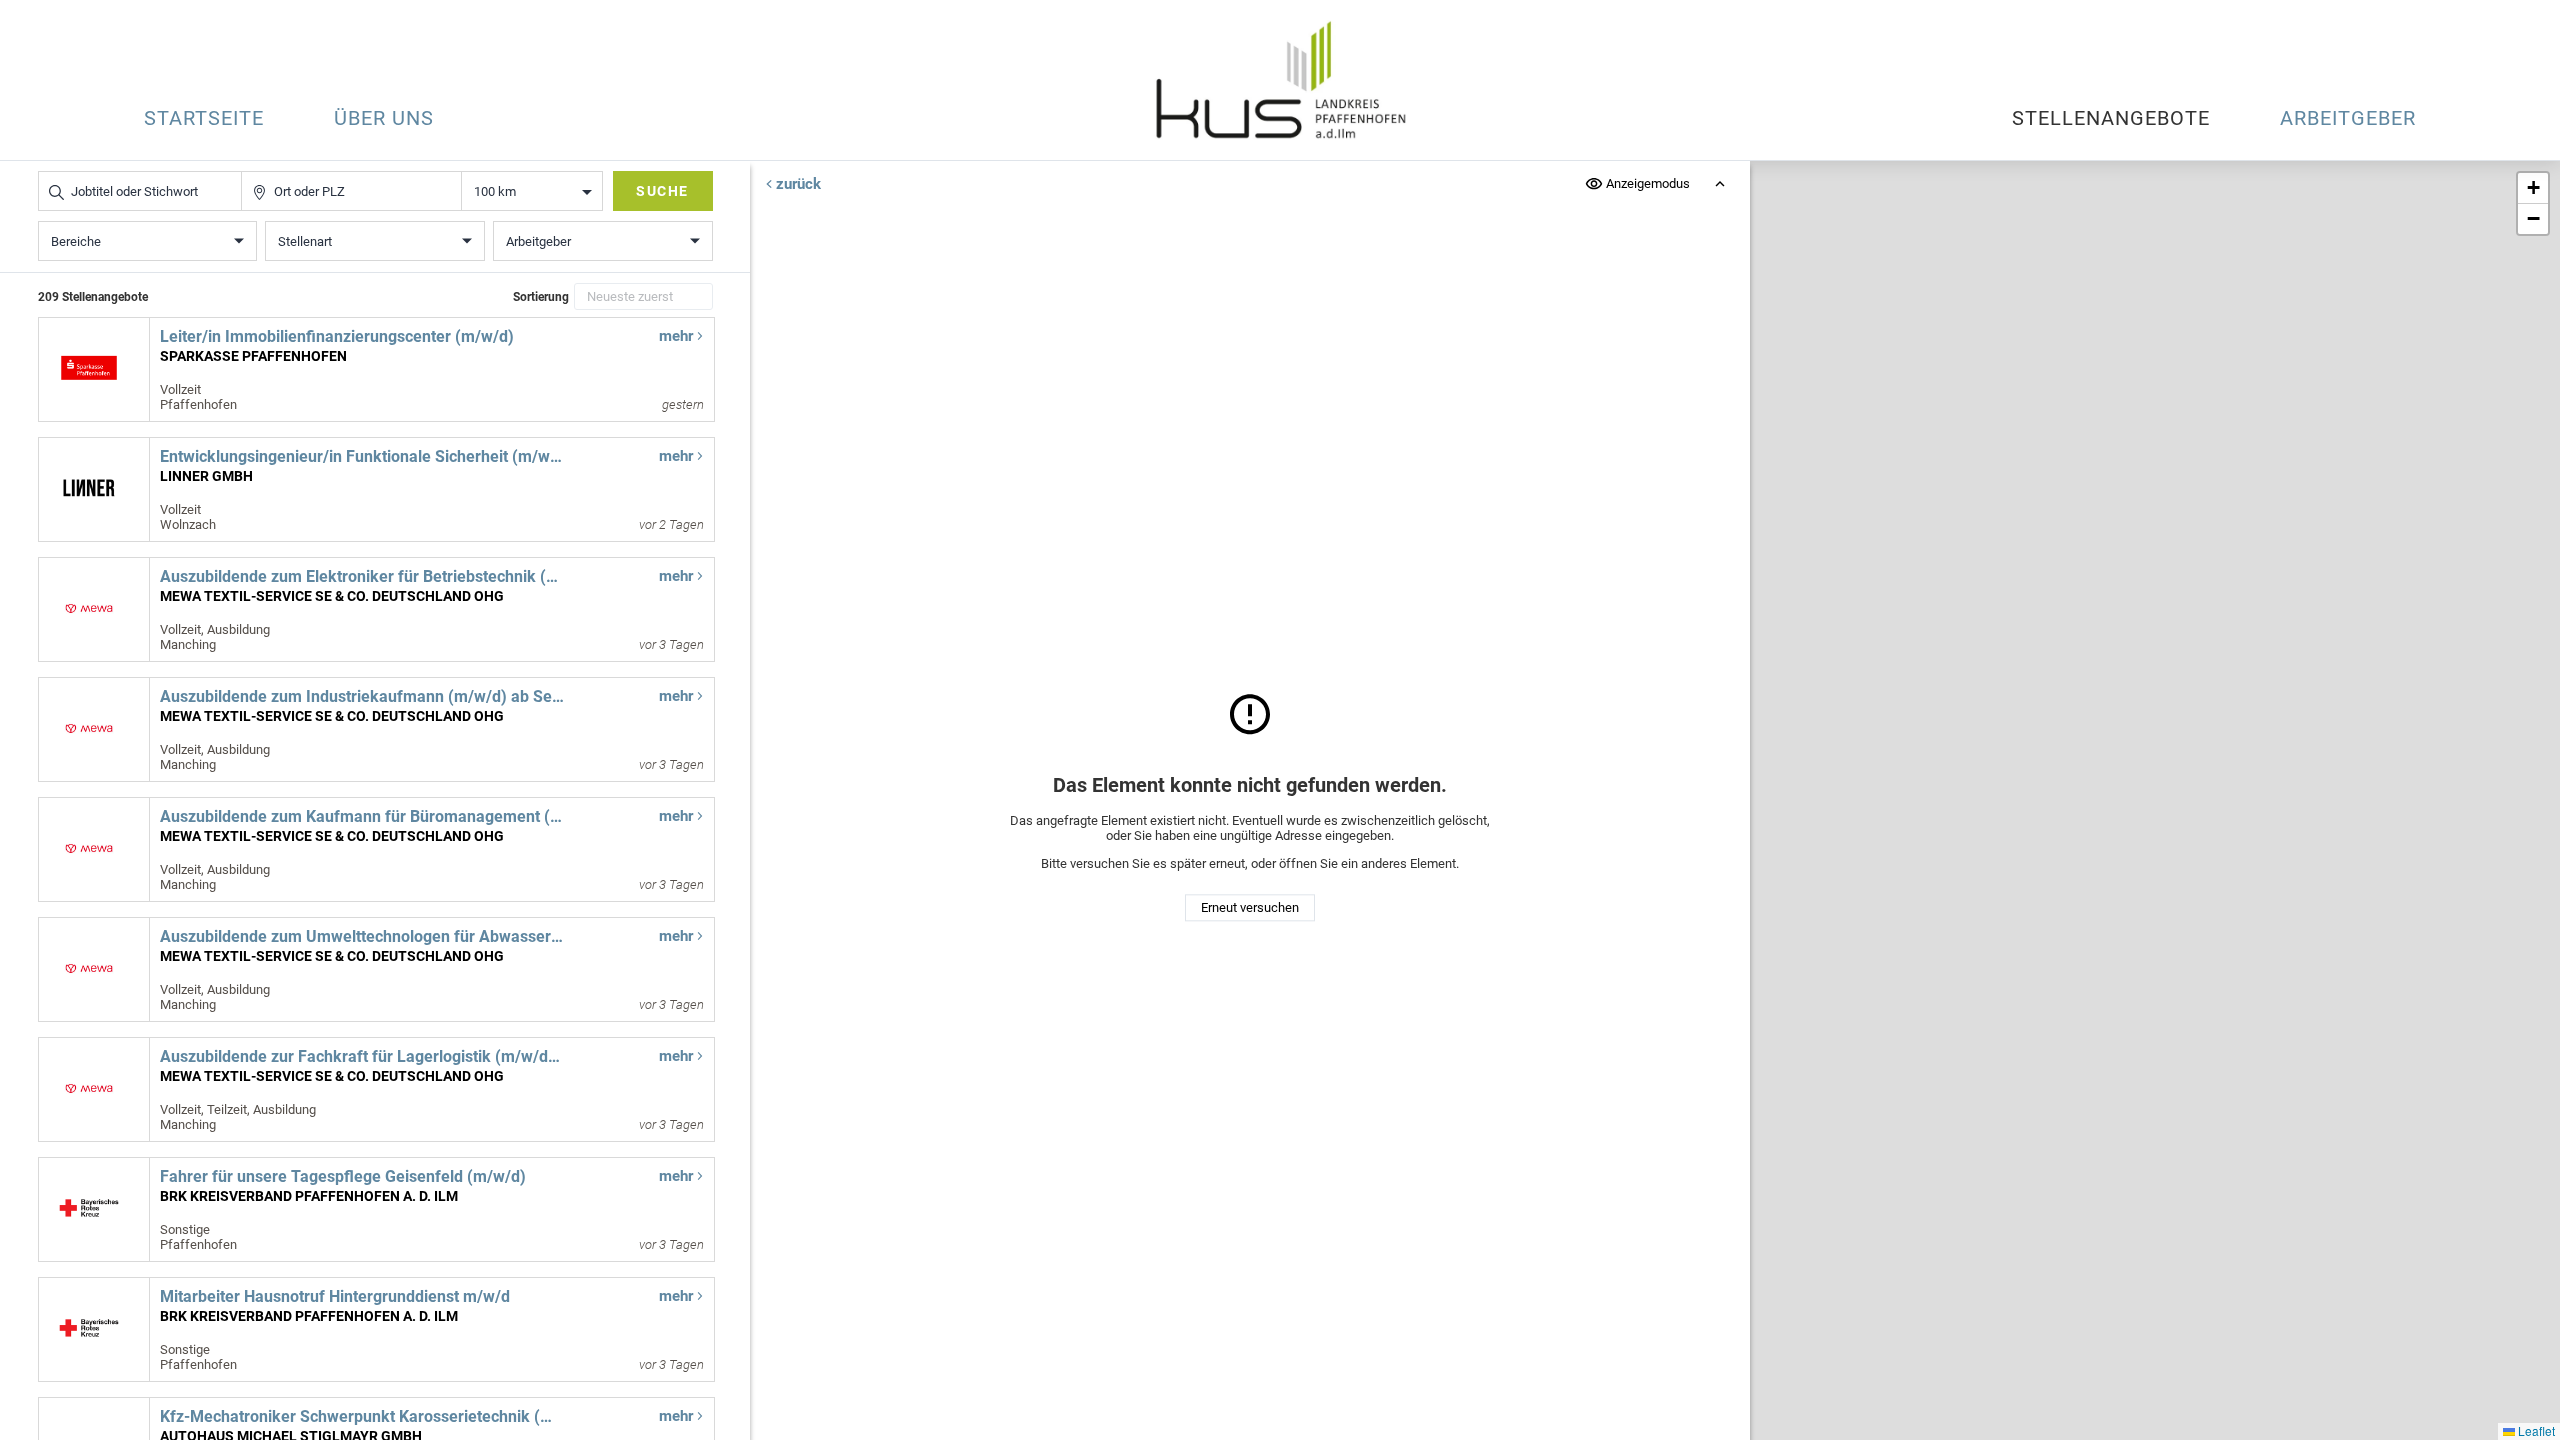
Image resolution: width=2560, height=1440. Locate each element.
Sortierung (541, 297)
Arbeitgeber (2348, 118)
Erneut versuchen (1250, 907)
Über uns (384, 118)
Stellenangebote (2111, 118)
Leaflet (2535, 1430)
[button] (2533, 188)
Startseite (204, 118)
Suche (662, 191)
